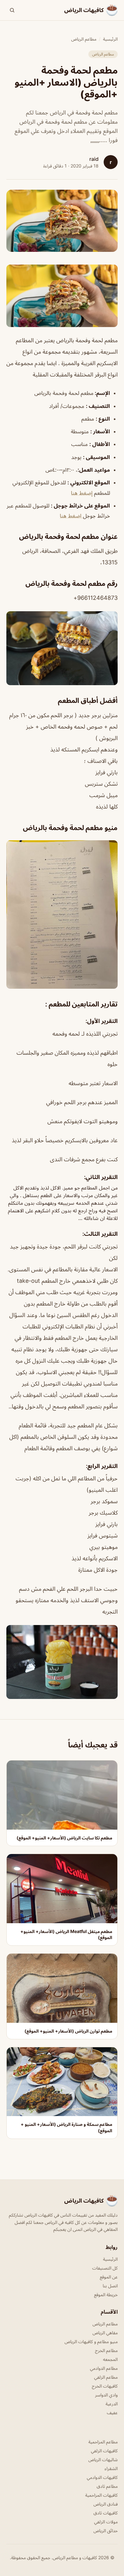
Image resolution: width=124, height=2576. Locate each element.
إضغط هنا (82, 493)
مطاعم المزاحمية (103, 2442)
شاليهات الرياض (103, 2459)
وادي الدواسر (106, 2395)
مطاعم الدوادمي (104, 2368)
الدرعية (112, 2404)
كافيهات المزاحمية (101, 2495)
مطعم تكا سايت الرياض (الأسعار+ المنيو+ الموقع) (64, 1838)
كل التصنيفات (105, 2268)
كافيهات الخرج (105, 2386)
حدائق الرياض (106, 2530)
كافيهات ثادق (106, 2513)
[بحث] (12, 10)
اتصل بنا (110, 2286)
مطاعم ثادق (107, 2486)
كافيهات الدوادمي (102, 2477)
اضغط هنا (71, 516)
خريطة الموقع (106, 2294)
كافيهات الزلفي (104, 2451)
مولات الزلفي (106, 2522)
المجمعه (110, 2359)
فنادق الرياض (106, 2504)
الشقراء (111, 2468)
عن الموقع (109, 2277)
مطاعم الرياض (84, 39)
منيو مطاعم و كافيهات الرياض (91, 2341)
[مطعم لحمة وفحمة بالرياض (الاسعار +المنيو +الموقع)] (62, 296)
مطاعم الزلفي (106, 2377)
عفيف (112, 2412)
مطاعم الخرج (106, 2350)
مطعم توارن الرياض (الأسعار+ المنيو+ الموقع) (68, 2031)
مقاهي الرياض (105, 2333)
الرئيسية (110, 39)
